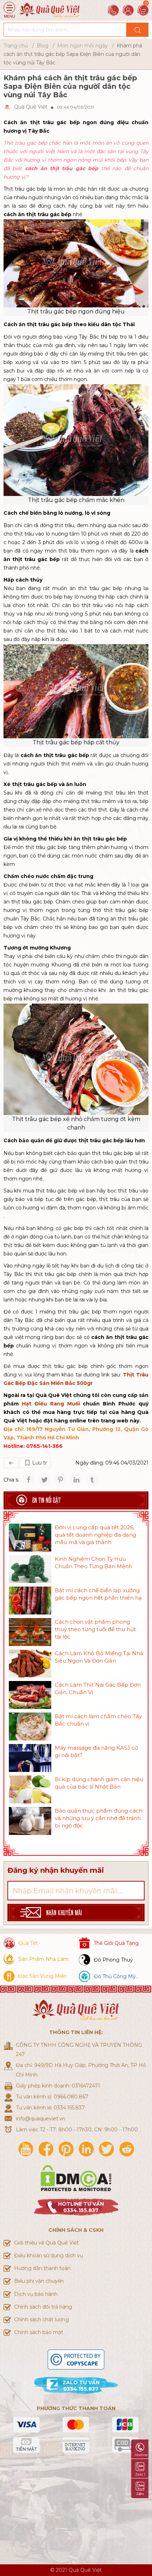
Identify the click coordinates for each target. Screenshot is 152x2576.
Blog (43, 46)
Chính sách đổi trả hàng (43, 2307)
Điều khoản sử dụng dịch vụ (49, 2256)
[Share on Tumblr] (92, 1480)
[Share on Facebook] (29, 1480)
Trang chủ (16, 46)
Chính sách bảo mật (39, 2332)
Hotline (141, 2455)
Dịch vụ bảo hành (36, 2294)
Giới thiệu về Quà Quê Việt (46, 2243)
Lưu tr (39, 1463)
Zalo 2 (140, 2494)
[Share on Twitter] (45, 1480)
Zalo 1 (140, 2474)
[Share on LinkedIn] (76, 1480)
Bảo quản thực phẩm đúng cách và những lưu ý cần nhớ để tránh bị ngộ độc (99, 1818)
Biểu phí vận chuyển (39, 2281)
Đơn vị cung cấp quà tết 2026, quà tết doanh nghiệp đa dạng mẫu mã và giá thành (95, 1535)
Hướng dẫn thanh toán (42, 2268)
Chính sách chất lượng (42, 2320)
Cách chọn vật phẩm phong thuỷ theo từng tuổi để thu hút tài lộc (95, 1629)
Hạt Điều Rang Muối (51, 1404)
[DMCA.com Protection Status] (76, 2178)
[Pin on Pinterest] (60, 1480)
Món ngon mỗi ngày (83, 46)
